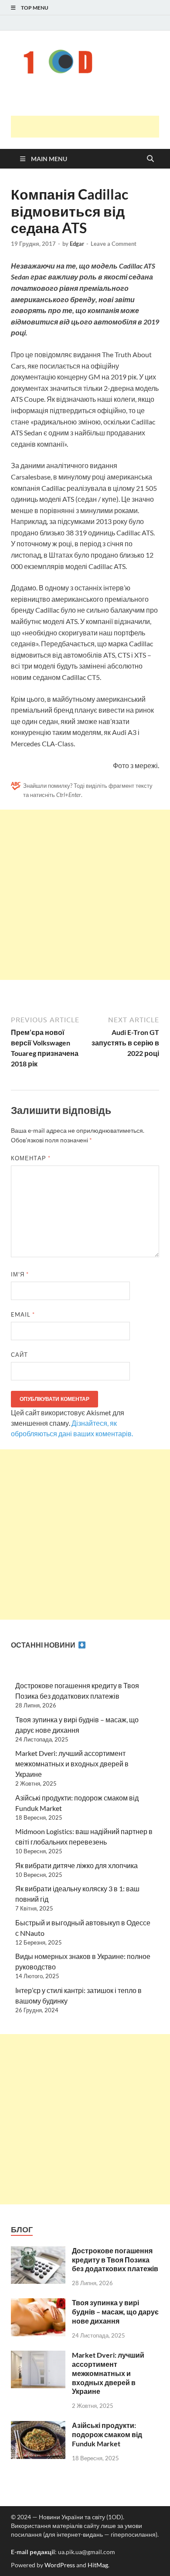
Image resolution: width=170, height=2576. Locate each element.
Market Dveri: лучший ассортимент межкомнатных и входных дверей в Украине (72, 1764)
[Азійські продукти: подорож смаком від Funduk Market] (38, 2426)
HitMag (98, 2565)
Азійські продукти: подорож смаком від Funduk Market (107, 2434)
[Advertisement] (90, 127)
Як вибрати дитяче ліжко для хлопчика (76, 1865)
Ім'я (20, 1274)
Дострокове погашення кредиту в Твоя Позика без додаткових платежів (115, 2260)
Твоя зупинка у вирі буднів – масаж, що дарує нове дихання (115, 2312)
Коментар (31, 1158)
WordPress (60, 2565)
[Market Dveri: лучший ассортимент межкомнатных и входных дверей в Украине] (38, 2356)
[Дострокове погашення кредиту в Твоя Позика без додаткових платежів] (38, 2251)
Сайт (19, 1355)
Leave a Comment (114, 244)
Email (23, 1314)
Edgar (77, 244)
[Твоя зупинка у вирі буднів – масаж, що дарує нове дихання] (38, 2303)
